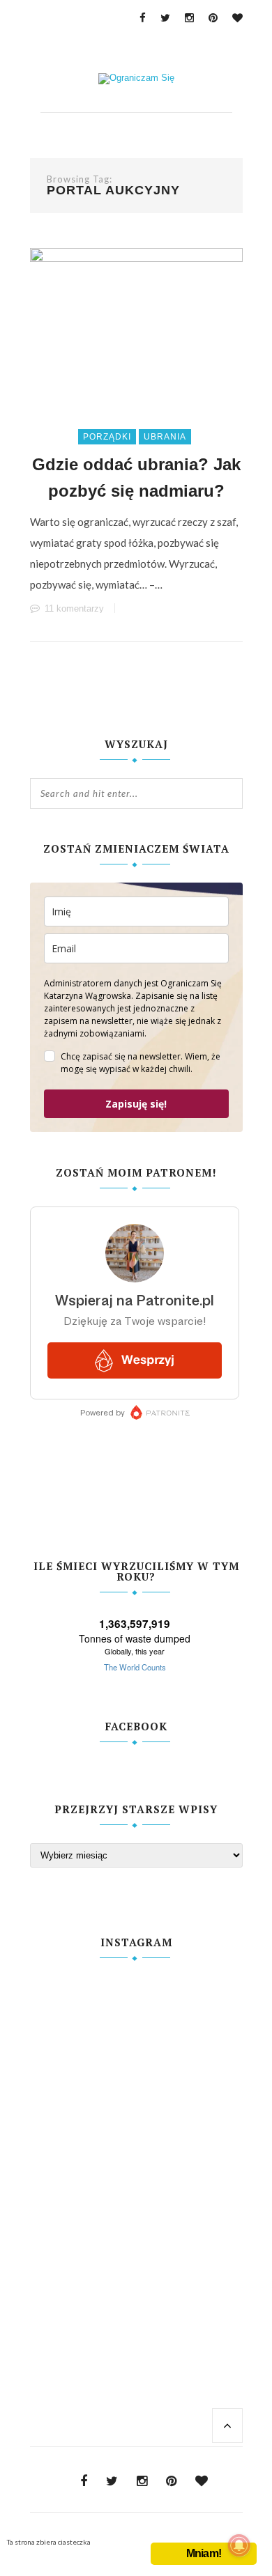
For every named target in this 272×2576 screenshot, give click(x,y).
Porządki (107, 437)
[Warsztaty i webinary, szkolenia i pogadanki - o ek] (136, 2141)
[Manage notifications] (239, 2545)
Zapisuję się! (136, 1104)
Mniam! (204, 2553)
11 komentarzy (74, 608)
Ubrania (165, 437)
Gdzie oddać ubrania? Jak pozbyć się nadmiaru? (136, 478)
